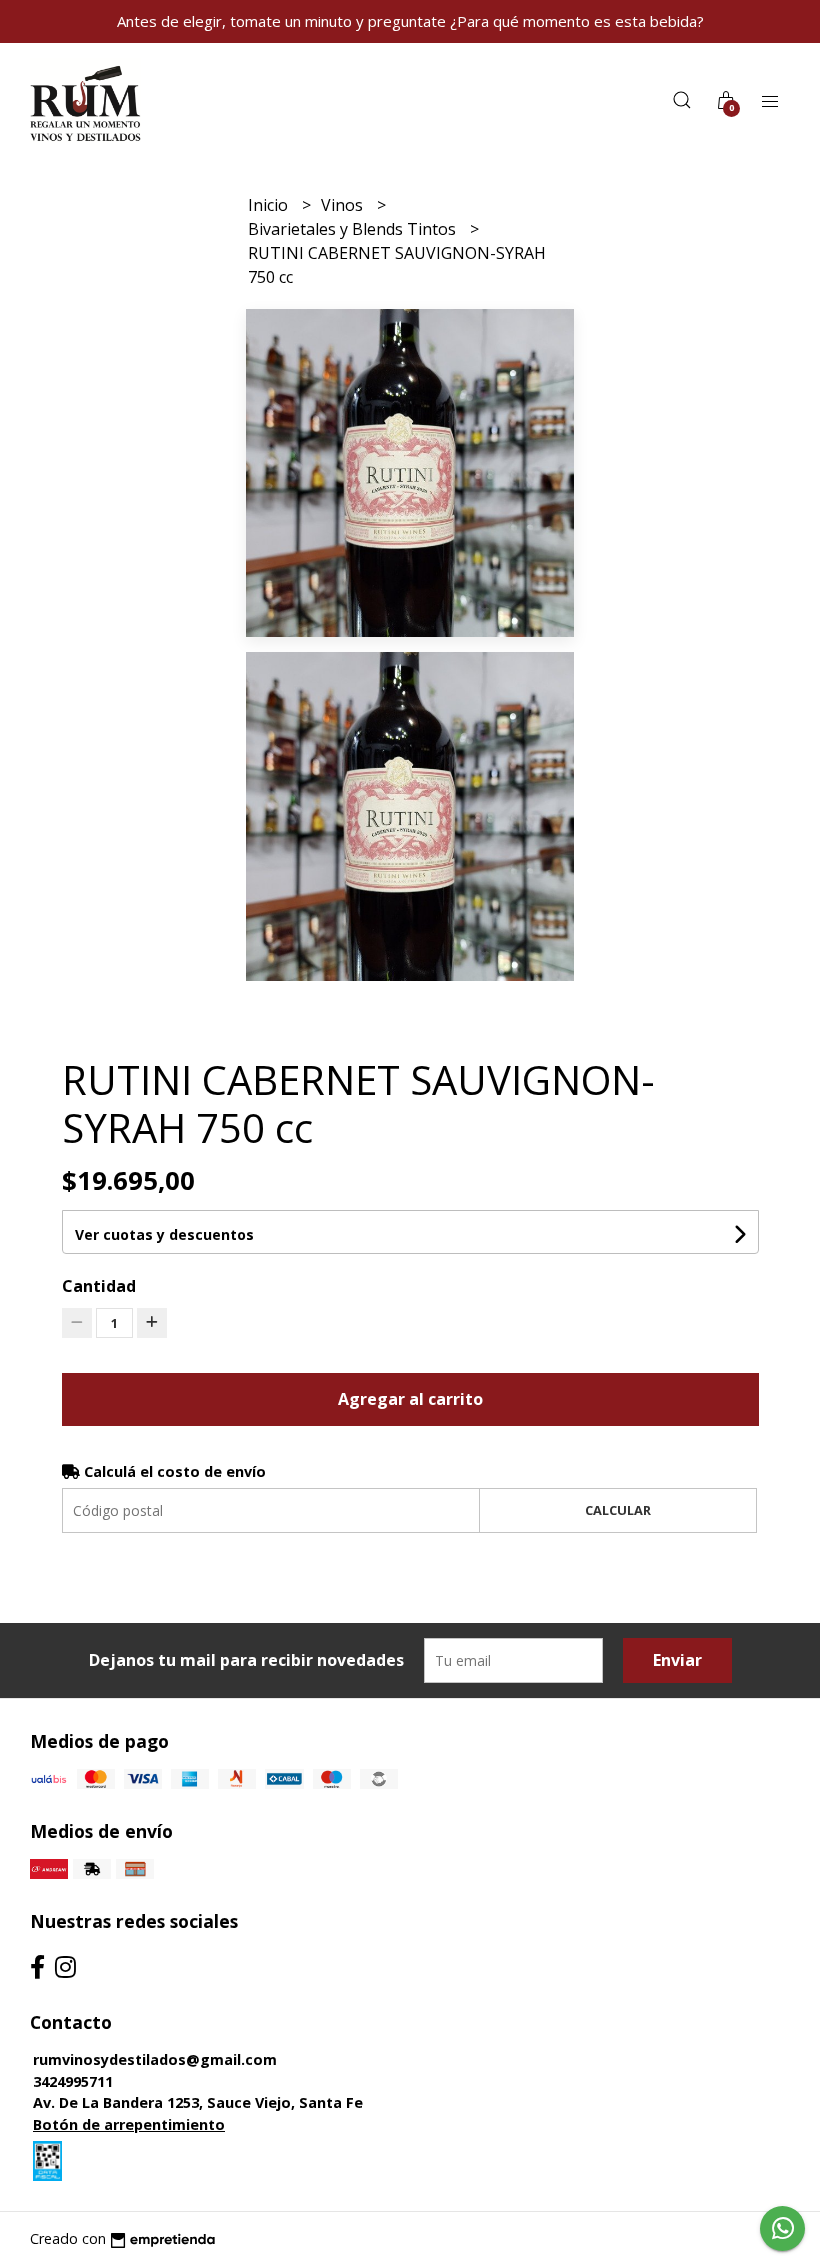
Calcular (618, 1510)
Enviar (677, 1660)
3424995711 (73, 2081)
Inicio (270, 205)
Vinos (344, 205)
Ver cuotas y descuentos (164, 1234)
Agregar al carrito (410, 1399)
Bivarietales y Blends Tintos (354, 229)
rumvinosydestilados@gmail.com (155, 2059)
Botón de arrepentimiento (129, 2124)
